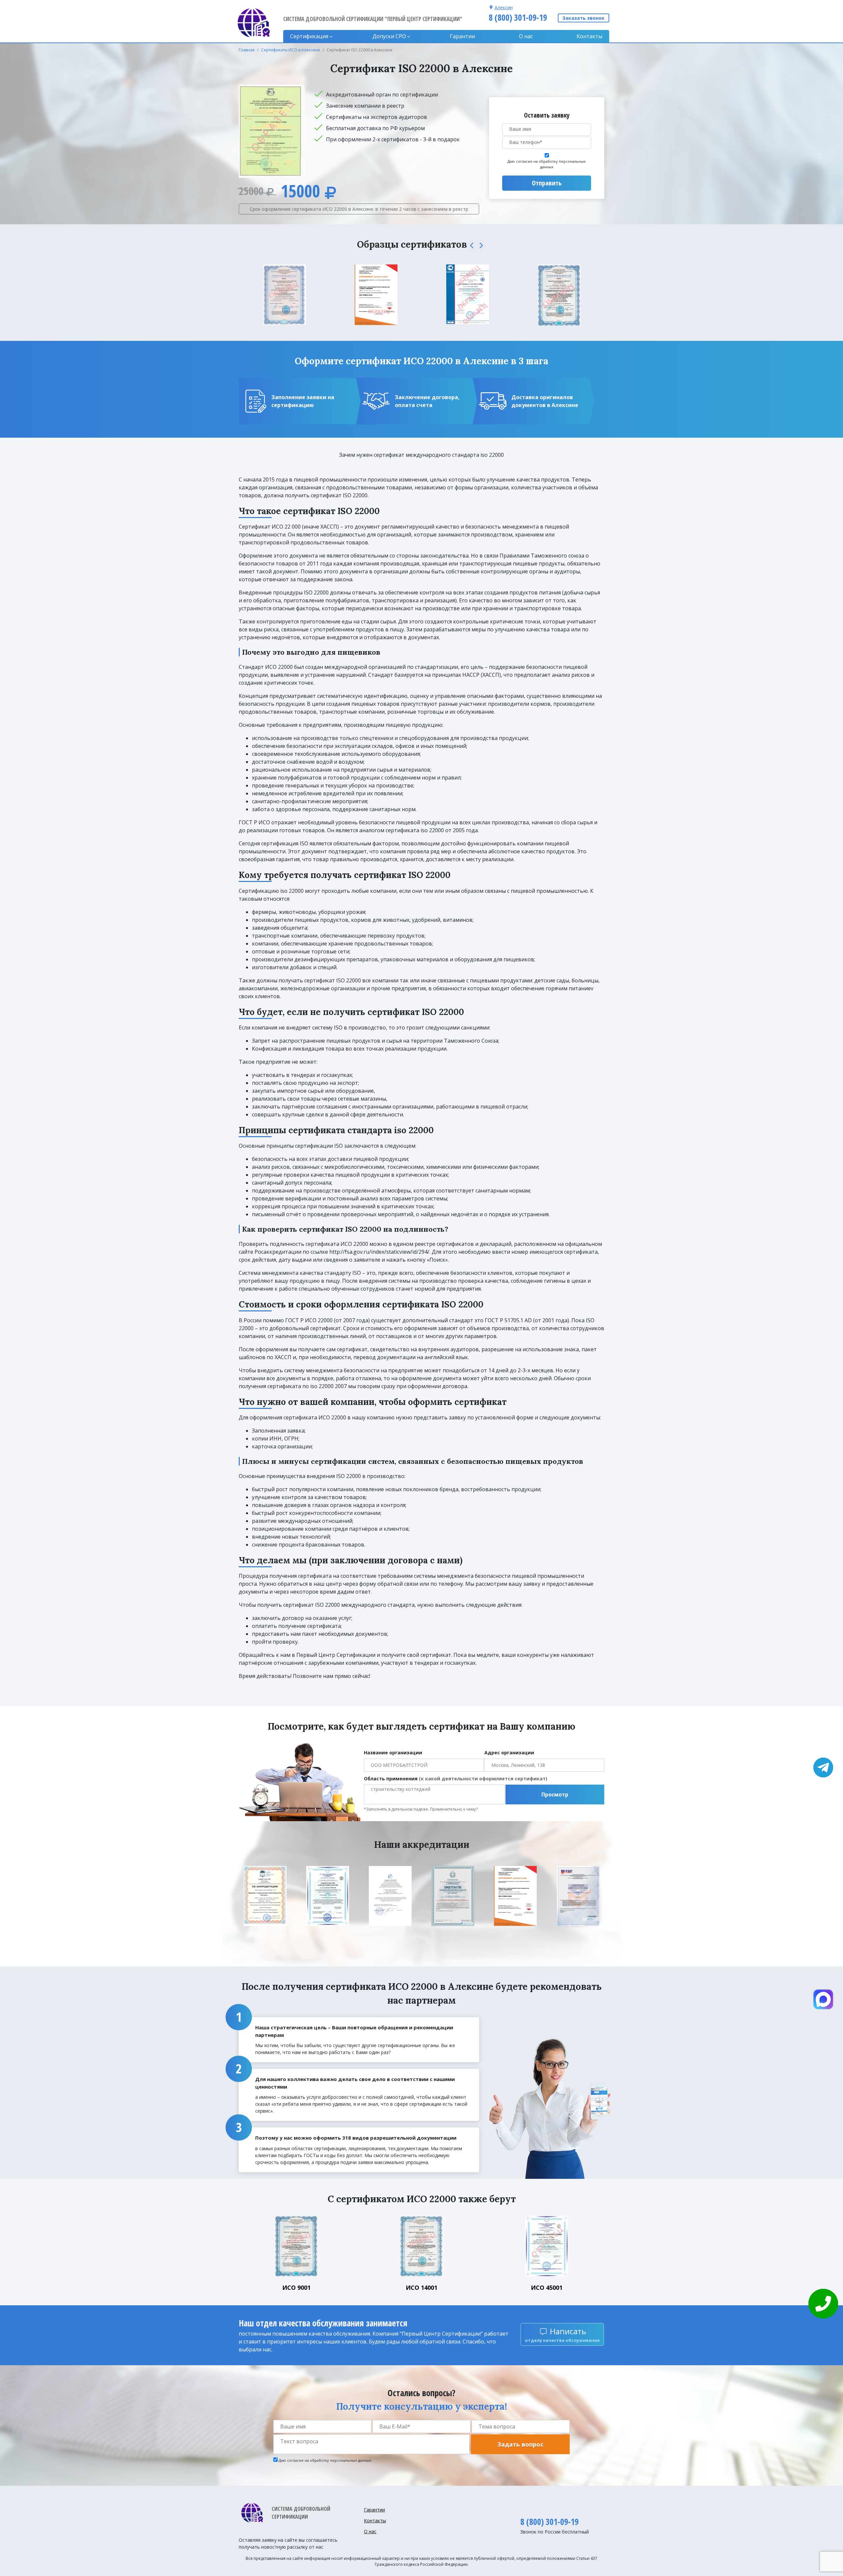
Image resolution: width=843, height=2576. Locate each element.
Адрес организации (509, 1753)
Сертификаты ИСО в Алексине (291, 50)
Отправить (547, 183)
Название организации (393, 1753)
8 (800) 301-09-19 (518, 17)
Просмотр (555, 1795)
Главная (247, 50)
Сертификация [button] (309, 36)
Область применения (456, 1779)
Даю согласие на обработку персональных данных (547, 164)
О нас (526, 36)
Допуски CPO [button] (389, 36)
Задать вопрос (520, 2444)
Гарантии (462, 36)
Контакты (589, 36)
